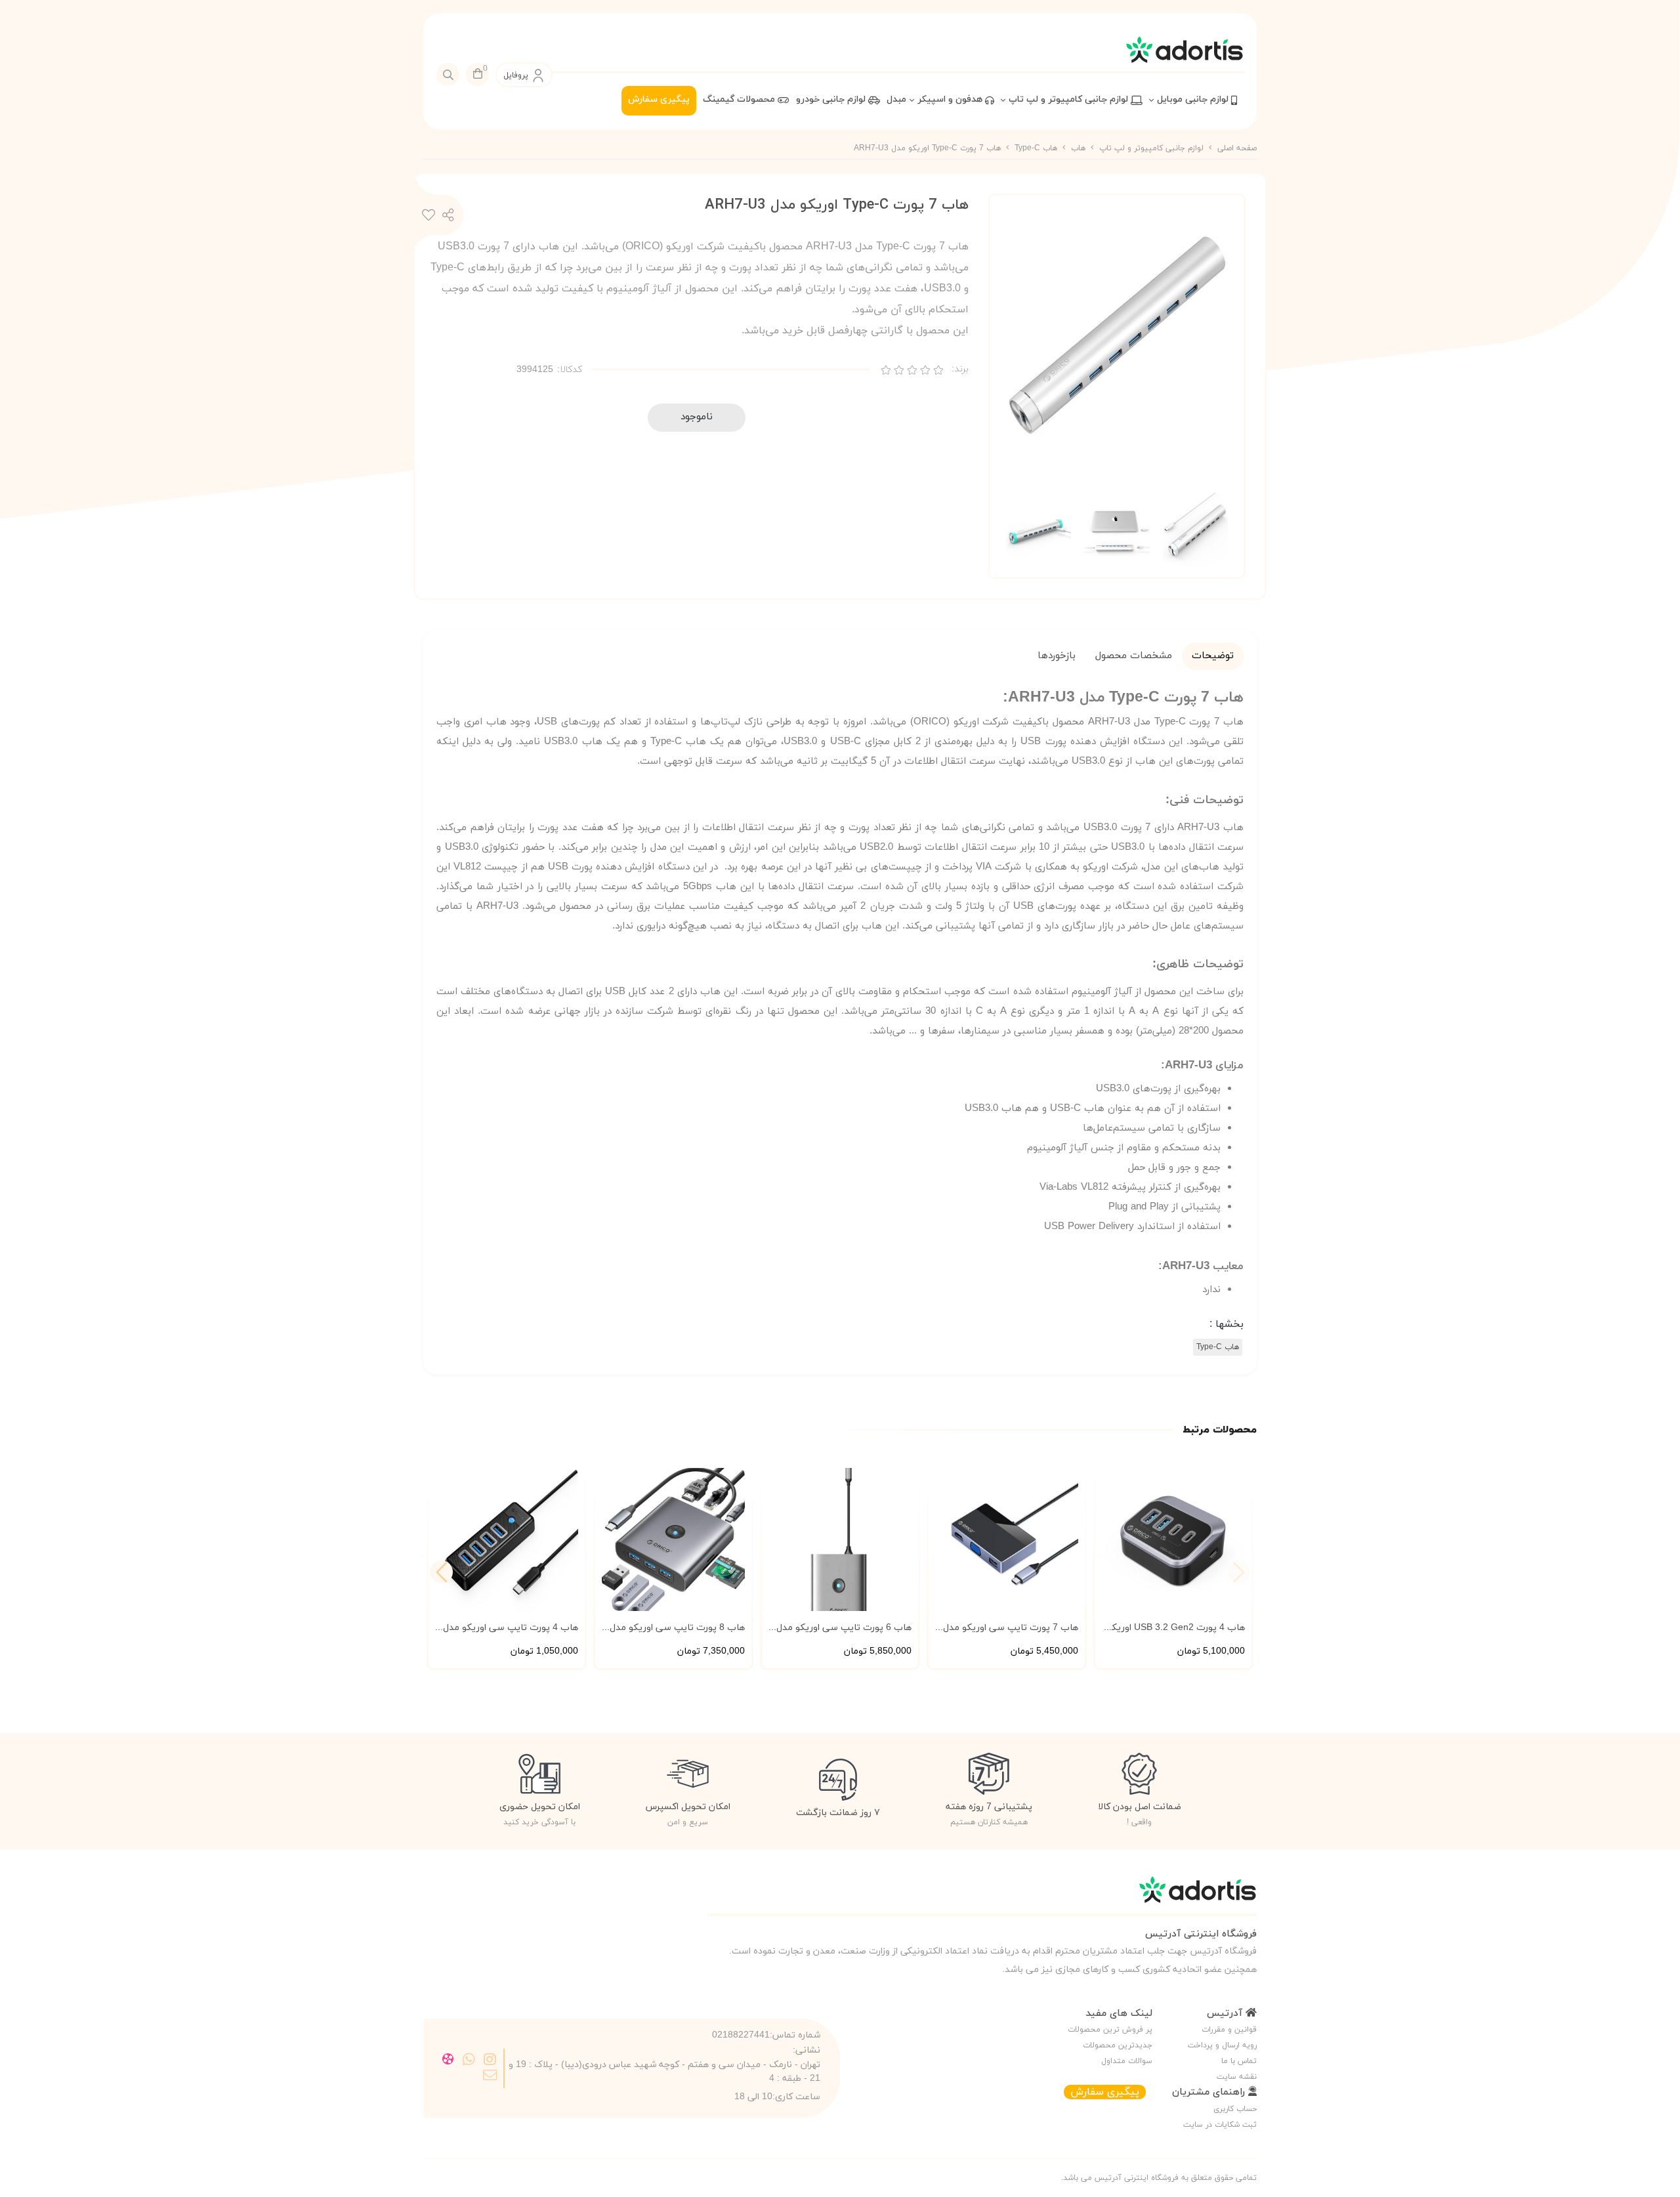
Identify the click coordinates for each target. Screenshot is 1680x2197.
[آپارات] (449, 2061)
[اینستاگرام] (490, 2061)
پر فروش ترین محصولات (1110, 2030)
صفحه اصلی (1237, 148)
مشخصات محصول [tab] (1134, 656)
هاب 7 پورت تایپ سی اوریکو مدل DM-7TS (1011, 1628)
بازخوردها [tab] (1057, 656)
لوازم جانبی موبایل (1194, 99)
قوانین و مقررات (1229, 2030)
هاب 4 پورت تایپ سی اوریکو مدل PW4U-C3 (511, 1628)
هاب (1078, 148)
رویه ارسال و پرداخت (1222, 2045)
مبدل (896, 99)
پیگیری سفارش (659, 99)
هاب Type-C (1036, 148)
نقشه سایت (1237, 2077)
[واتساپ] (469, 2061)
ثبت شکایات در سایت (1220, 2125)
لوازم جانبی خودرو (832, 99)
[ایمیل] (490, 2076)
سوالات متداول (1127, 2061)
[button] (441, 1572)
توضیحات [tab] (1213, 656)
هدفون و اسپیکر (951, 99)
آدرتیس (1226, 2014)
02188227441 (741, 2035)
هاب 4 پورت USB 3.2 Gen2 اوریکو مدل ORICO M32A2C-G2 (1176, 1628)
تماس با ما (1239, 2061)
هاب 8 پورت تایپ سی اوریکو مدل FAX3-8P (677, 1628)
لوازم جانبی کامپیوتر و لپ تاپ (1070, 99)
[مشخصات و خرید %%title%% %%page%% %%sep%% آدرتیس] (982, 1896)
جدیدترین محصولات (1118, 2045)
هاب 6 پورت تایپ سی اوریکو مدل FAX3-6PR (844, 1628)
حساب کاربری (1235, 2109)
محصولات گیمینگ (740, 99)
